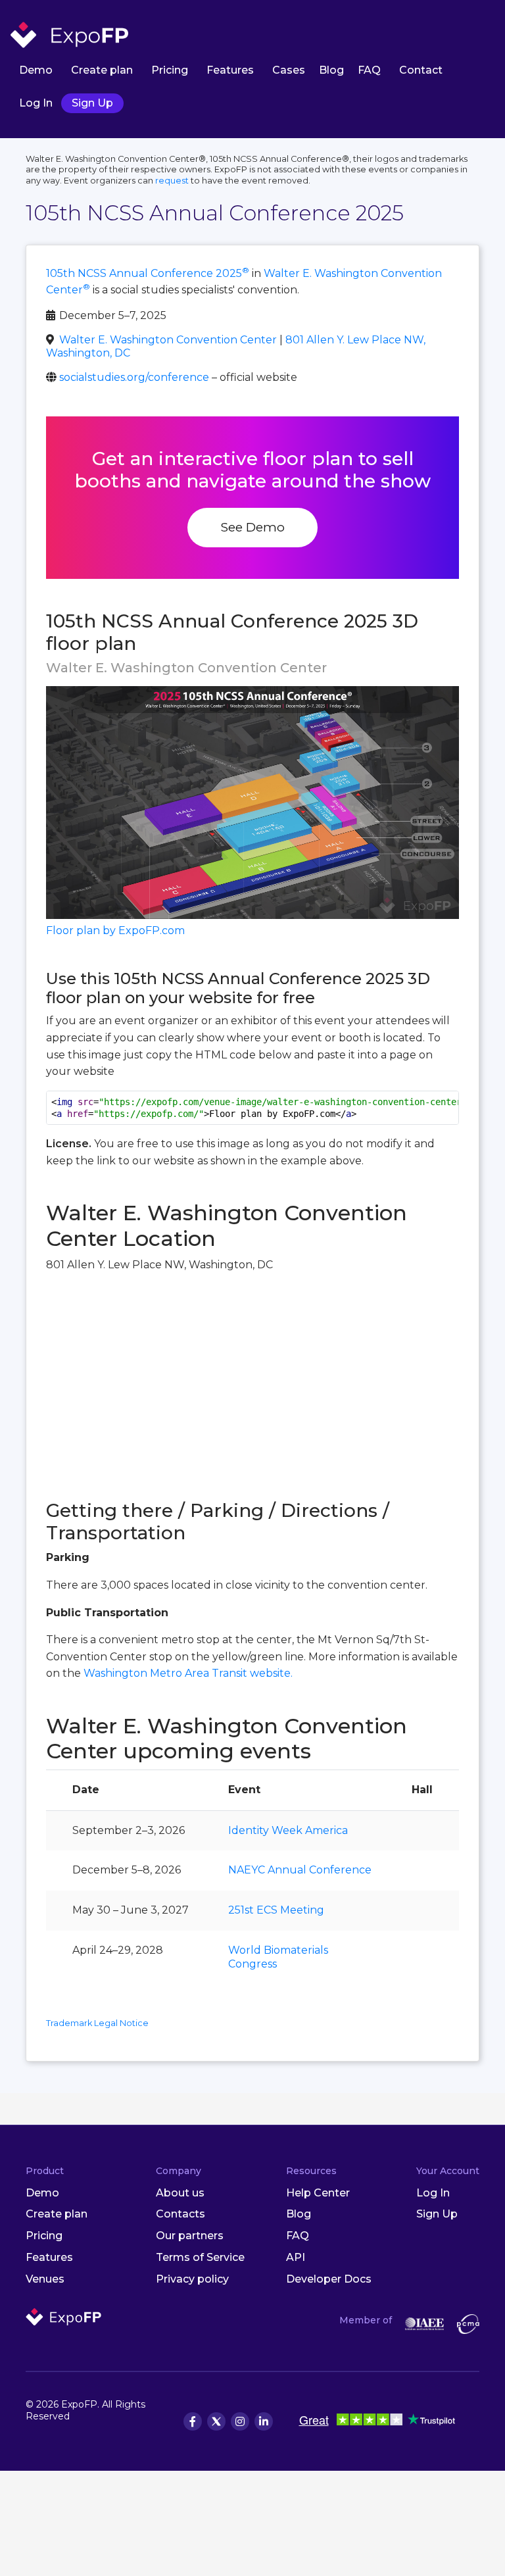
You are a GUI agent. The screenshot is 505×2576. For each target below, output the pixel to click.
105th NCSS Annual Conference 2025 (148, 273)
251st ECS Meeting (276, 1910)
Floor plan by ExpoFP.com (115, 930)
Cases (289, 70)
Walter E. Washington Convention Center (168, 340)
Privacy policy (192, 2279)
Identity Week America (288, 1830)
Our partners (190, 2236)
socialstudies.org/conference (134, 377)
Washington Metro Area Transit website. (188, 1673)
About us (180, 2193)
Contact (421, 70)
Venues (45, 2279)
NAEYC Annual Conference (300, 1870)
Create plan (102, 70)
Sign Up (92, 103)
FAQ (369, 70)
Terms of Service (200, 2257)
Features (230, 70)
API (296, 2257)
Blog (331, 70)
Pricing (170, 70)
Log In (36, 103)
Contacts (180, 2214)
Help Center (318, 2193)
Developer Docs (329, 2279)
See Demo (252, 527)
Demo (36, 70)
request (172, 181)
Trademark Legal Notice (97, 2023)
